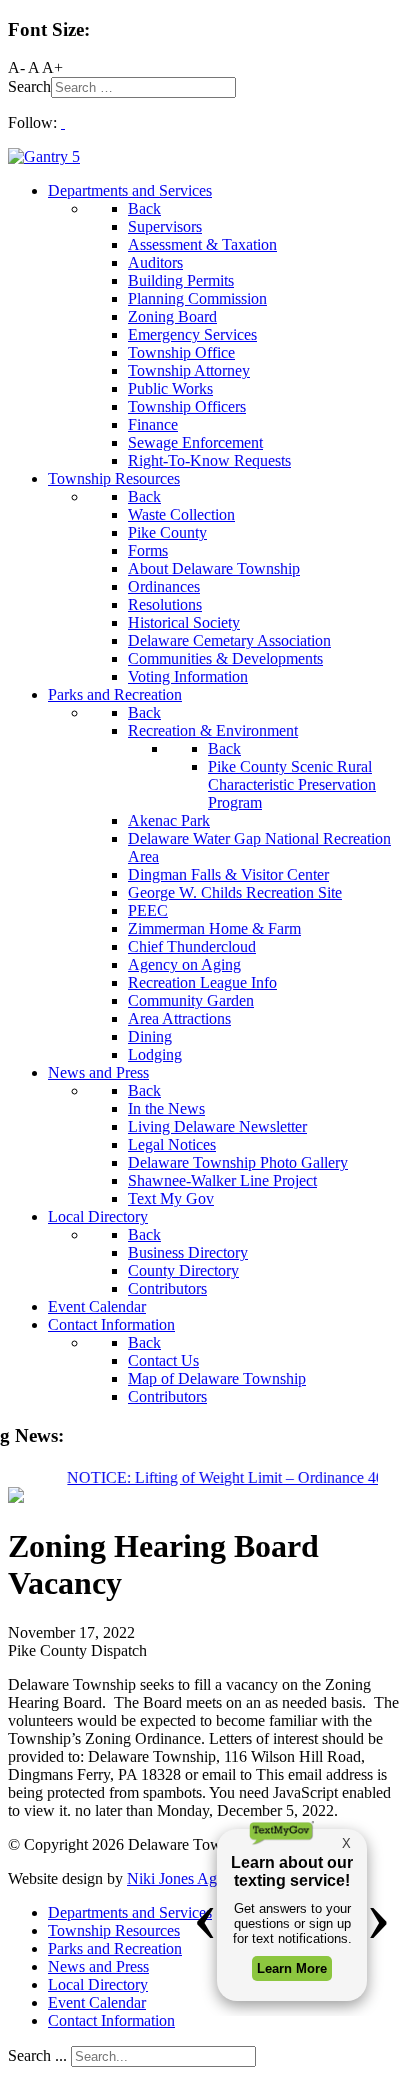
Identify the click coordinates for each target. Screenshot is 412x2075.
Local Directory (98, 1984)
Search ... (37, 2055)
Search (29, 86)
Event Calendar (97, 2002)
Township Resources (114, 1930)
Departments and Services (130, 1912)
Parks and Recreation (115, 1948)
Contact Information (111, 2020)
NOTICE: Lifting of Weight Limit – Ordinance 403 (224, 1477)
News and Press (98, 1966)
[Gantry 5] (44, 156)
